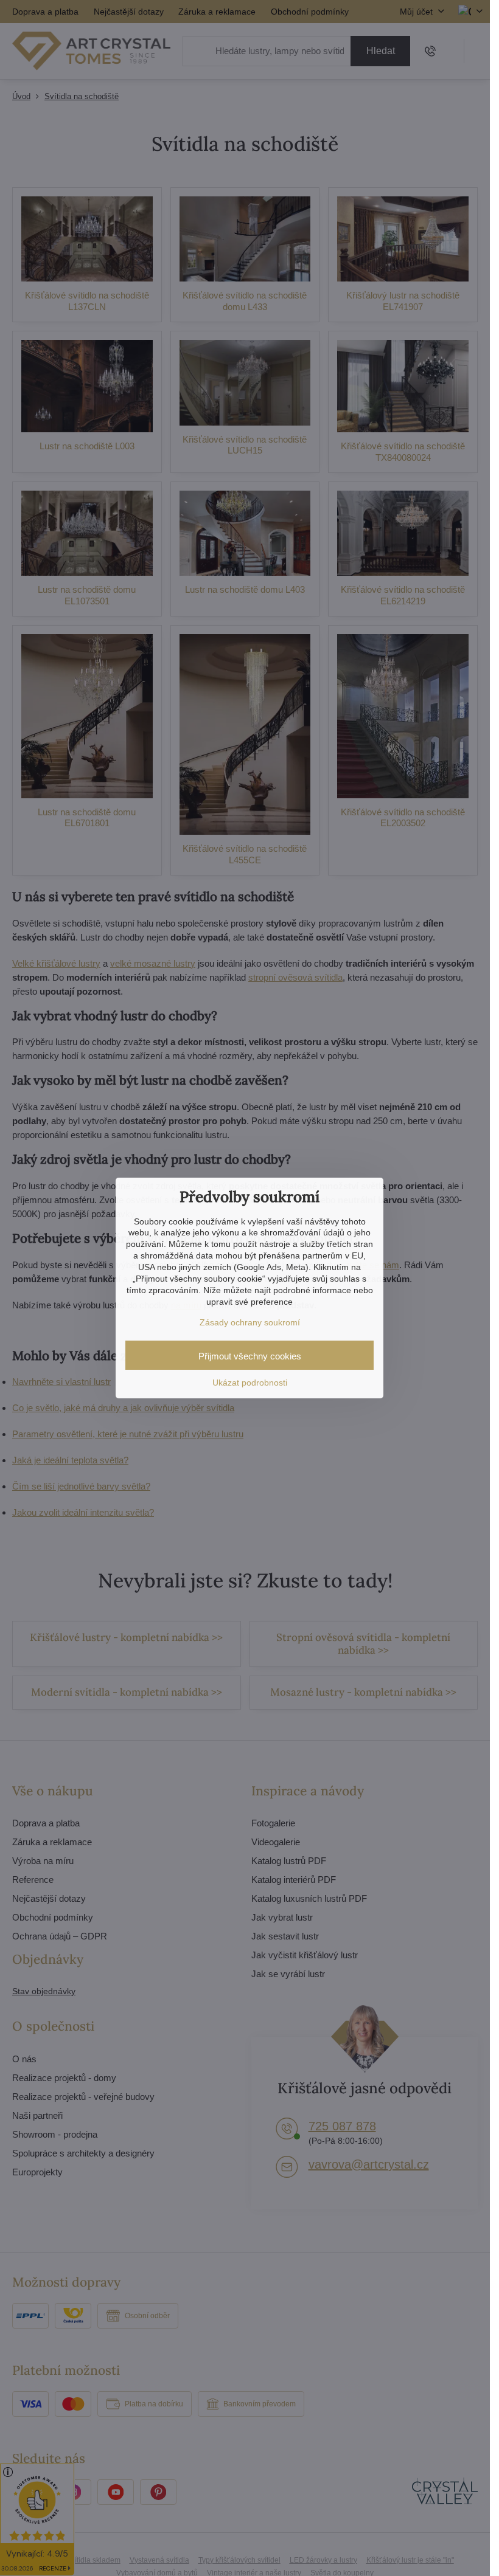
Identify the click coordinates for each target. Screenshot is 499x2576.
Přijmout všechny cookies (250, 1356)
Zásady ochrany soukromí (250, 1322)
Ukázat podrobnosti (250, 1383)
